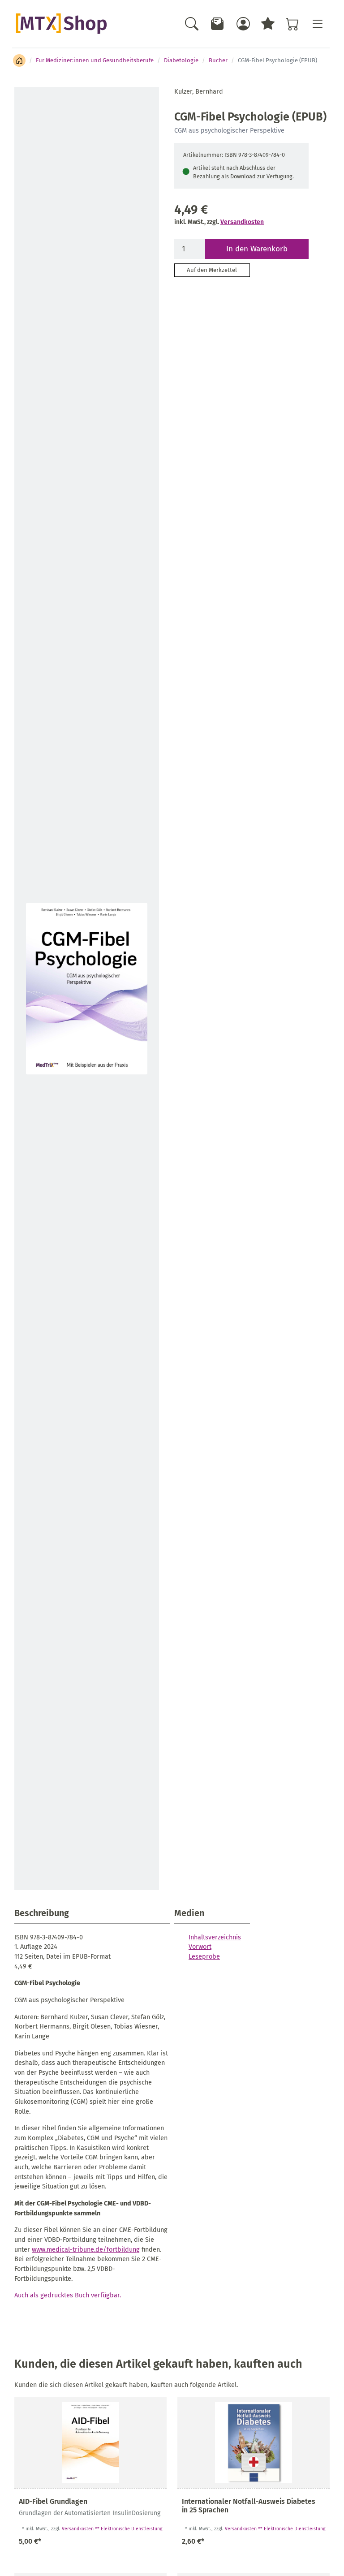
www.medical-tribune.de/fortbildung (86, 2249)
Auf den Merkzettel (212, 270)
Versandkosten (242, 222)
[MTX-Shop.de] (61, 24)
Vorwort (200, 1947)
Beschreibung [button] (42, 1913)
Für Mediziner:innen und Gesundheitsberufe (95, 60)
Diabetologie (181, 60)
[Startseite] (19, 60)
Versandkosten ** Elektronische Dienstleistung (112, 2529)
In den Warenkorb (257, 249)
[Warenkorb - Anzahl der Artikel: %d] (292, 24)
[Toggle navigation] (317, 24)
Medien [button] (189, 1913)
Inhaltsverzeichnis (215, 1937)
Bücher (218, 60)
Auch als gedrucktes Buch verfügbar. (68, 2295)
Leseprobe (204, 1956)
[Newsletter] (218, 24)
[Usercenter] (243, 24)
